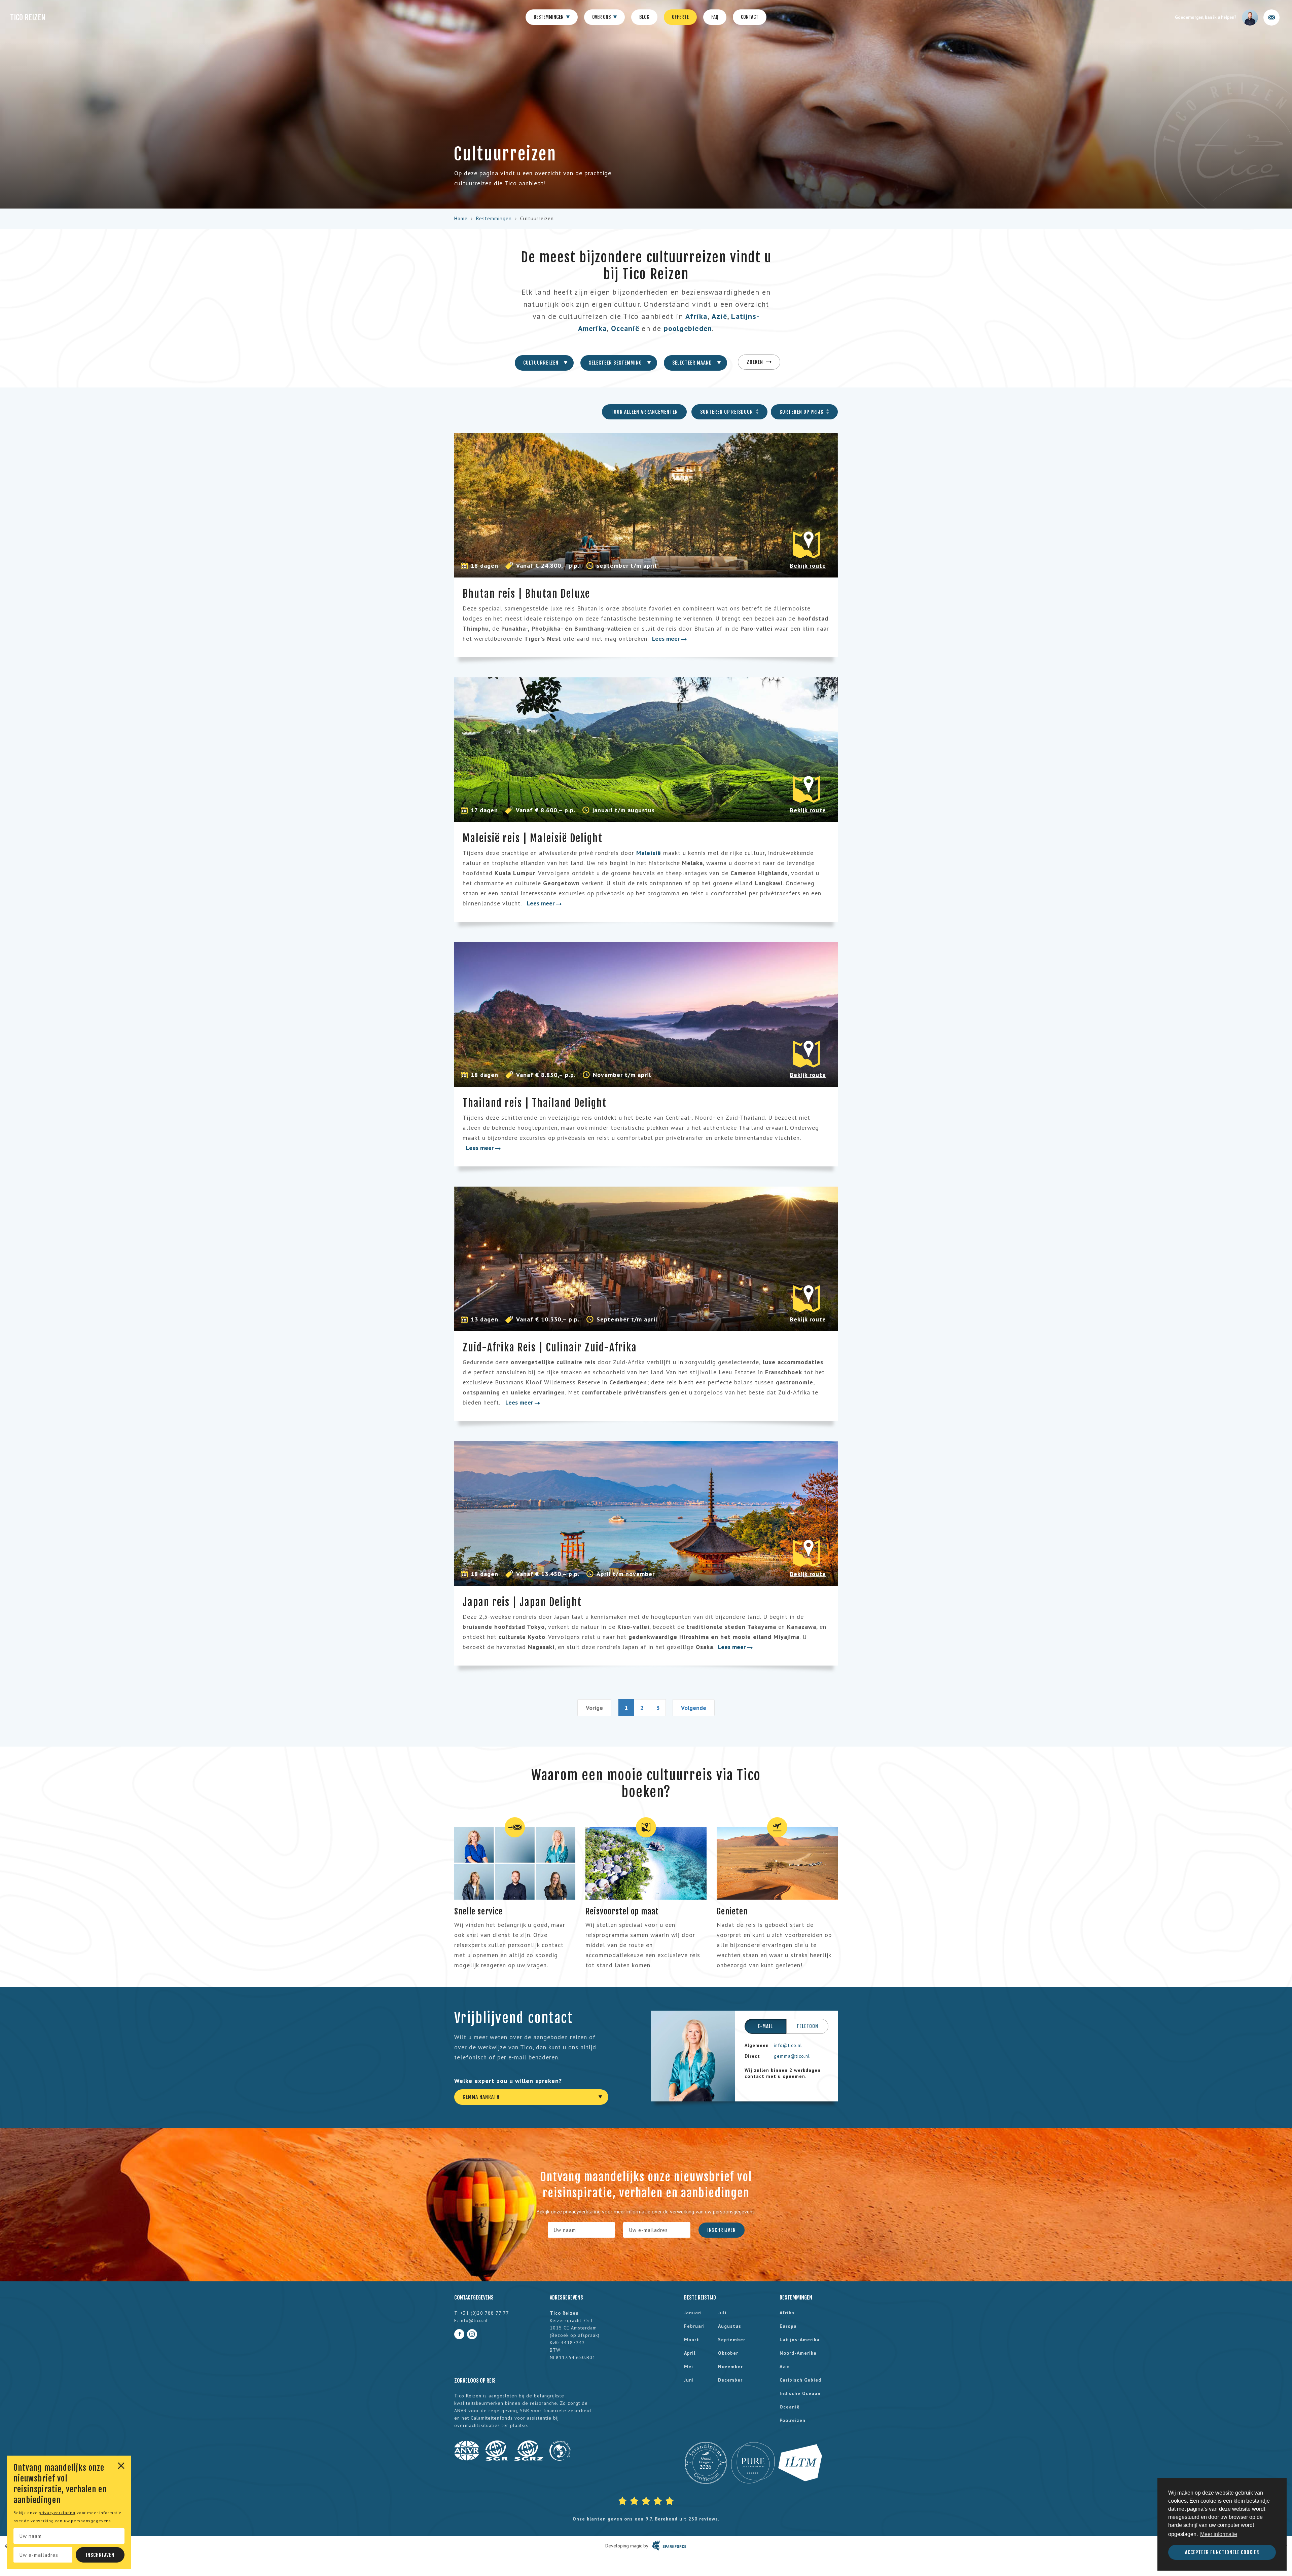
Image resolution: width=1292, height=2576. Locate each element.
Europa (788, 2326)
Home (461, 218)
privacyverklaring (57, 2513)
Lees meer (667, 639)
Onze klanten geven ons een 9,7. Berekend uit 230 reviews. (646, 2519)
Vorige (594, 1708)
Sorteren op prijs (802, 412)
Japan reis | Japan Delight (522, 1602)
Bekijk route (808, 566)
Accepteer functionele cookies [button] (1222, 2552)
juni (689, 2380)
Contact (750, 17)
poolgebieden (688, 328)
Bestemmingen (549, 17)
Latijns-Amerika (800, 2340)
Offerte (680, 17)
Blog (644, 17)
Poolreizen (793, 2420)
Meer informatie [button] (1219, 2534)
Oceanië (625, 328)
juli (722, 2313)
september (732, 2340)
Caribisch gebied (800, 2380)
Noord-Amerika (798, 2353)
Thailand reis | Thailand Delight (535, 1103)
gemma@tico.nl (792, 2056)
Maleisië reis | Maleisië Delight (533, 838)
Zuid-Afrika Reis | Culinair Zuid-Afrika (550, 1348)
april (690, 2353)
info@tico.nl (788, 2045)
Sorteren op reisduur (727, 412)
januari (693, 2313)
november (730, 2366)
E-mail (765, 2026)
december (730, 2380)
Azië (719, 316)
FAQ (715, 17)
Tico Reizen (28, 17)
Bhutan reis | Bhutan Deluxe (526, 594)
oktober (728, 2353)
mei (689, 2366)
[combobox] (544, 363)
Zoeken (756, 362)
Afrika (696, 316)
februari (694, 2326)
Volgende (694, 1708)
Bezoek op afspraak (575, 2335)
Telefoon (807, 2026)
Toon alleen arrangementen (644, 412)
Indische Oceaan (800, 2393)
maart (692, 2340)
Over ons (602, 17)
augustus (730, 2326)
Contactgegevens (474, 2298)
